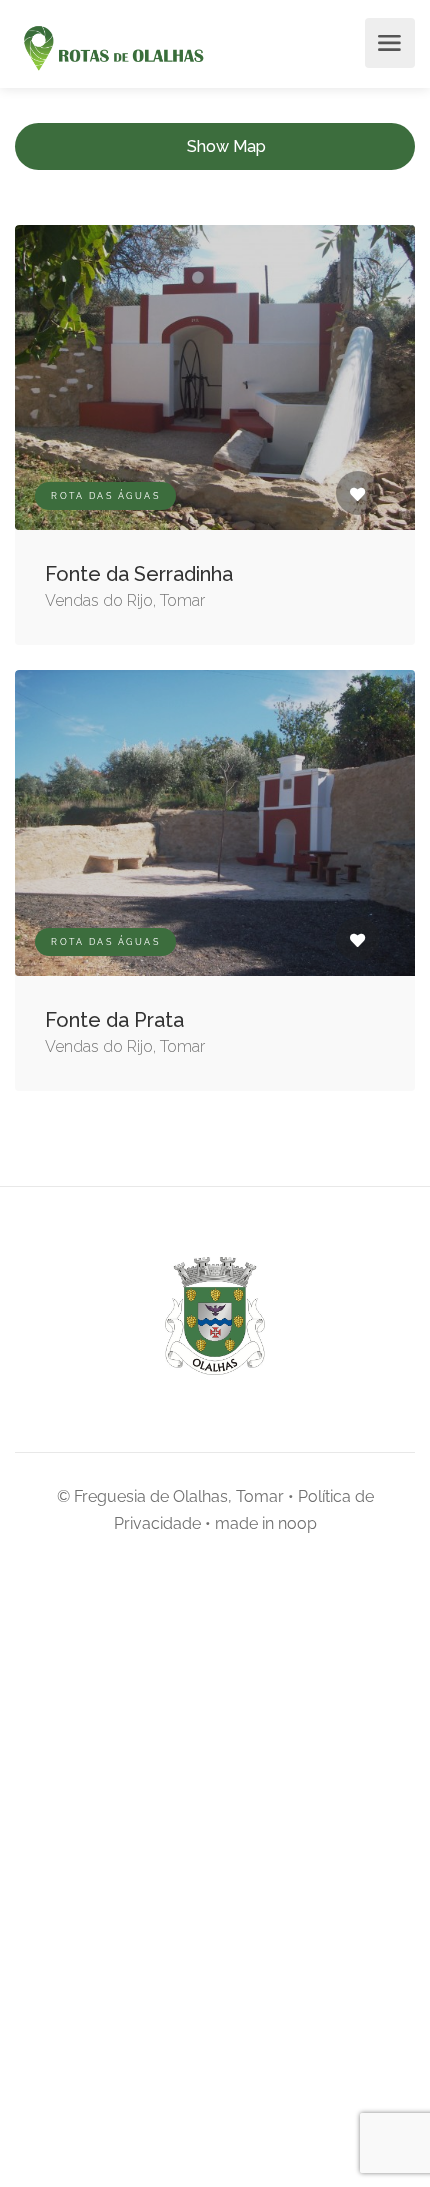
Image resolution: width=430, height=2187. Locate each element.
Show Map (226, 146)
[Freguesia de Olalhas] (111, 49)
